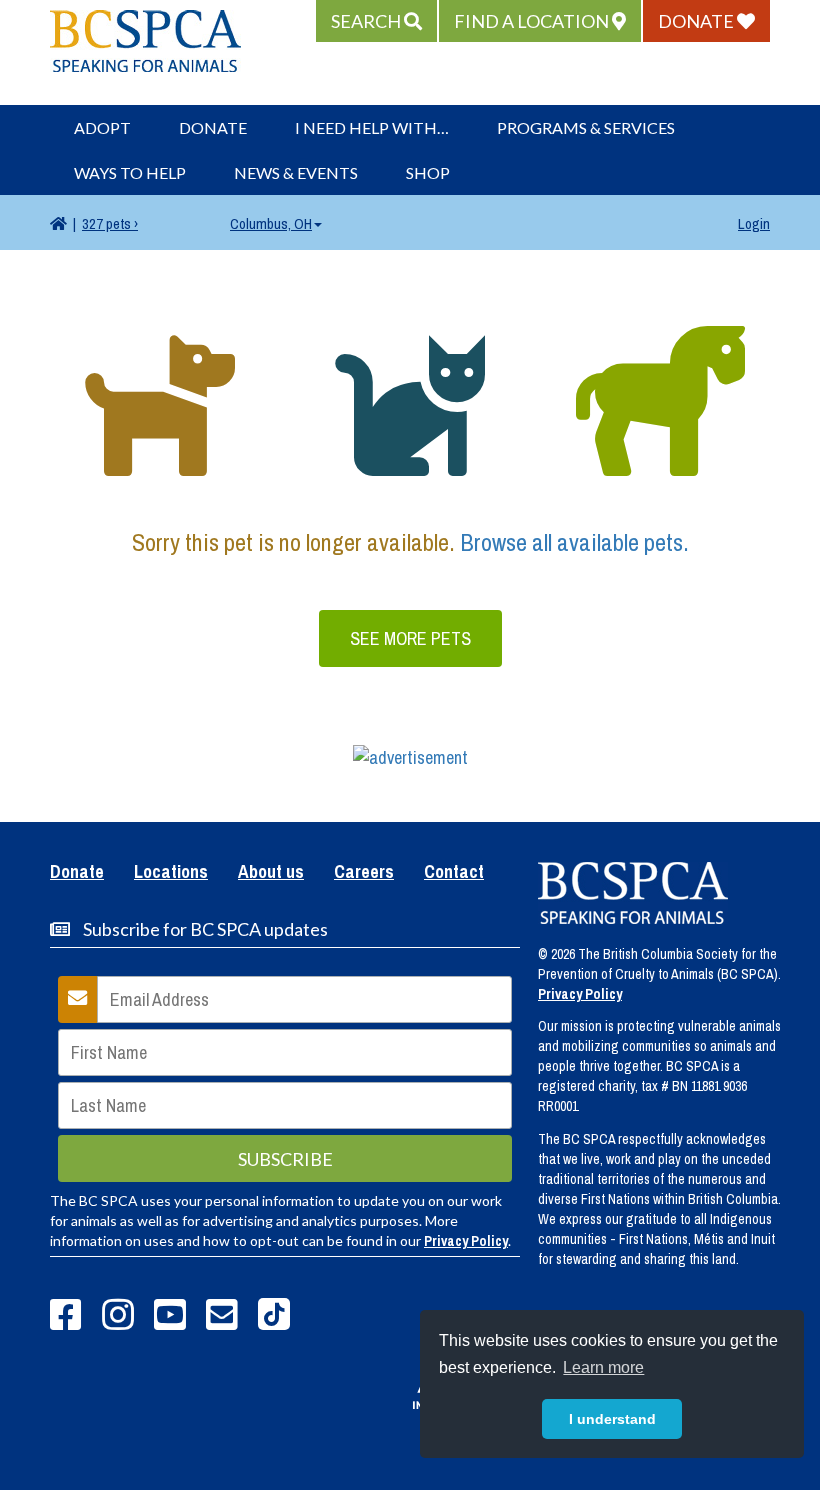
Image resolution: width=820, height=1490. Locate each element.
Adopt (102, 127)
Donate (213, 127)
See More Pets (410, 638)
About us (271, 873)
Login (754, 223)
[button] (376, 21)
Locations (171, 873)
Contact (454, 873)
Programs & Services (586, 127)
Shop (428, 172)
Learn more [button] (603, 1367)
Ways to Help (130, 172)
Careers (364, 873)
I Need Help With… (372, 127)
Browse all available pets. (574, 542)
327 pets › (110, 223)
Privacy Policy (466, 1241)
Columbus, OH (271, 223)
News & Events (296, 172)
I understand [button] (612, 1419)
